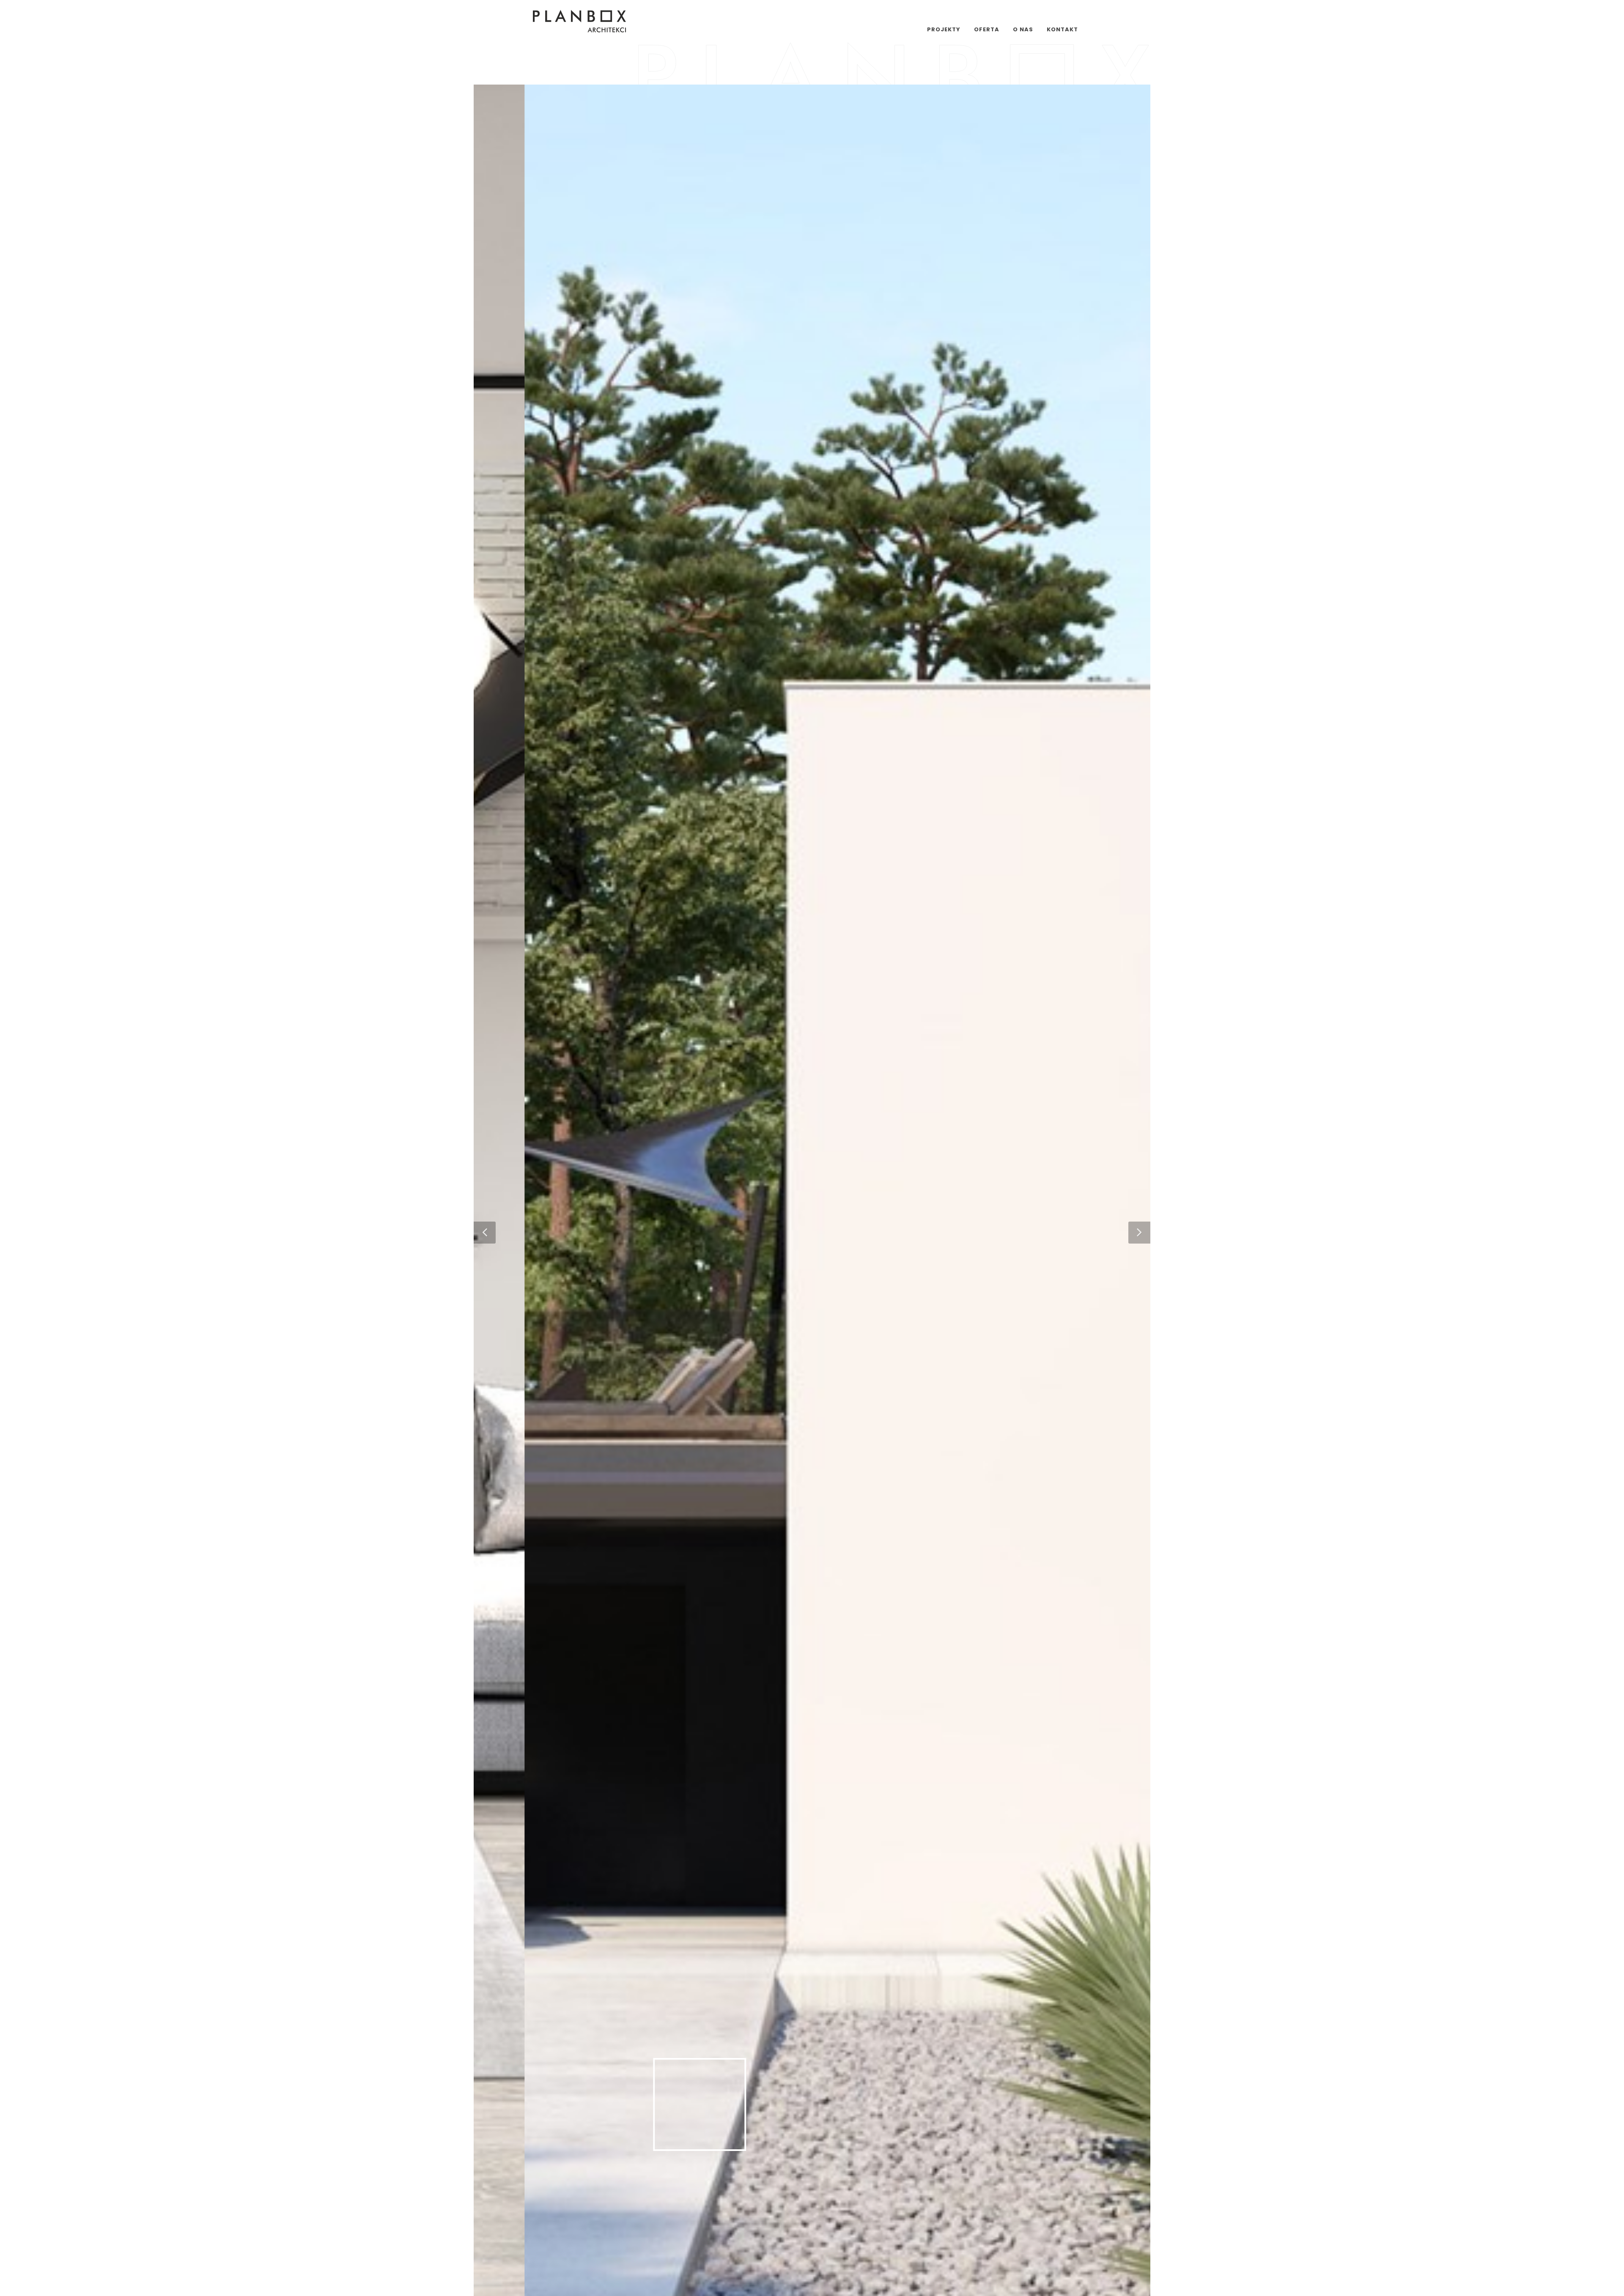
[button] (485, 1233)
